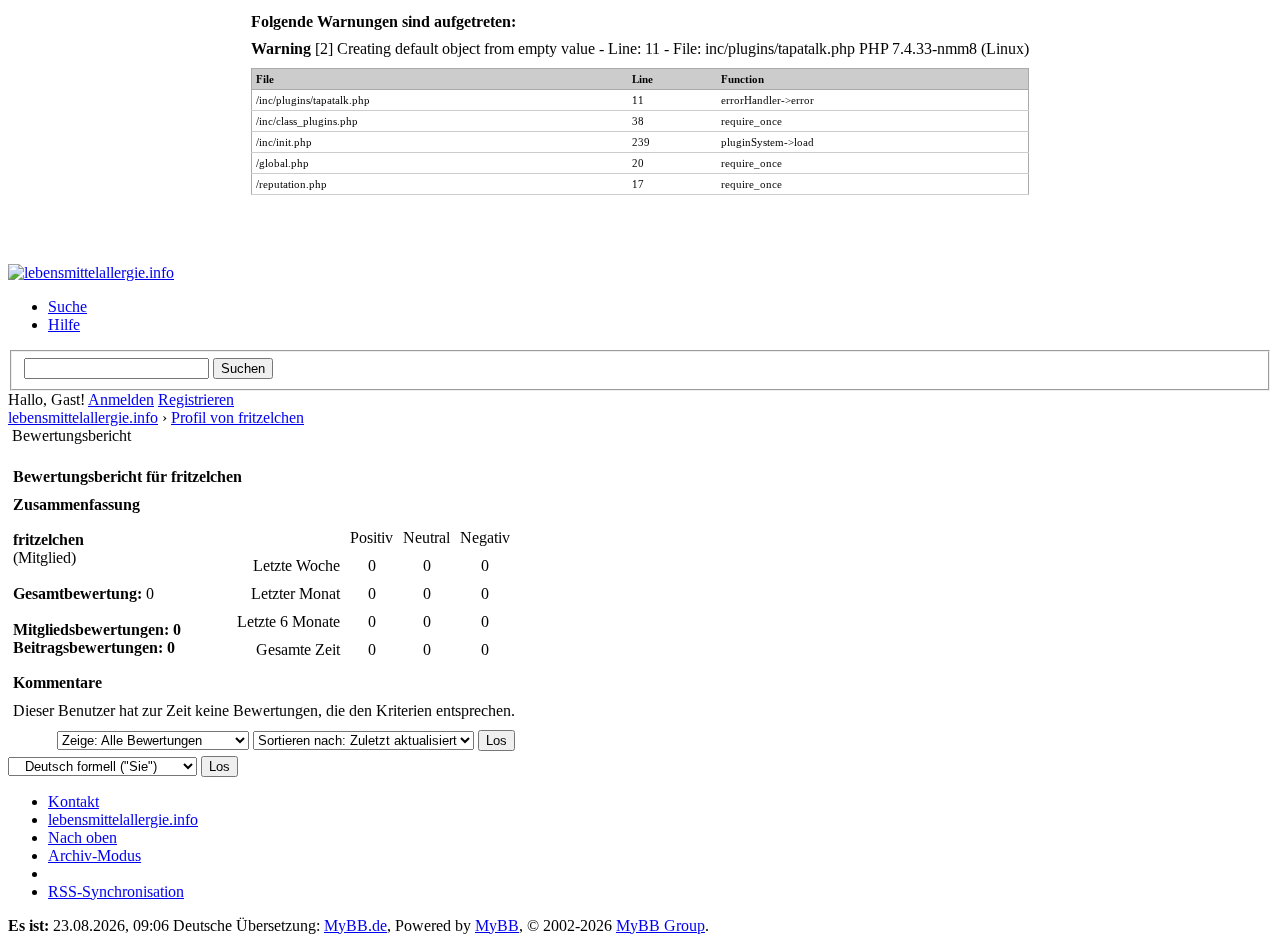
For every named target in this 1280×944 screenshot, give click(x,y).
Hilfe (64, 324)
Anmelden (121, 399)
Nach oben (82, 837)
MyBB (497, 925)
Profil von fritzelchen (237, 417)
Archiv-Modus (94, 855)
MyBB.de (355, 925)
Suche (67, 306)
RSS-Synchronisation (116, 891)
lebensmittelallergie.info (83, 417)
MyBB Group (660, 925)
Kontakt (73, 801)
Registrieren (196, 399)
